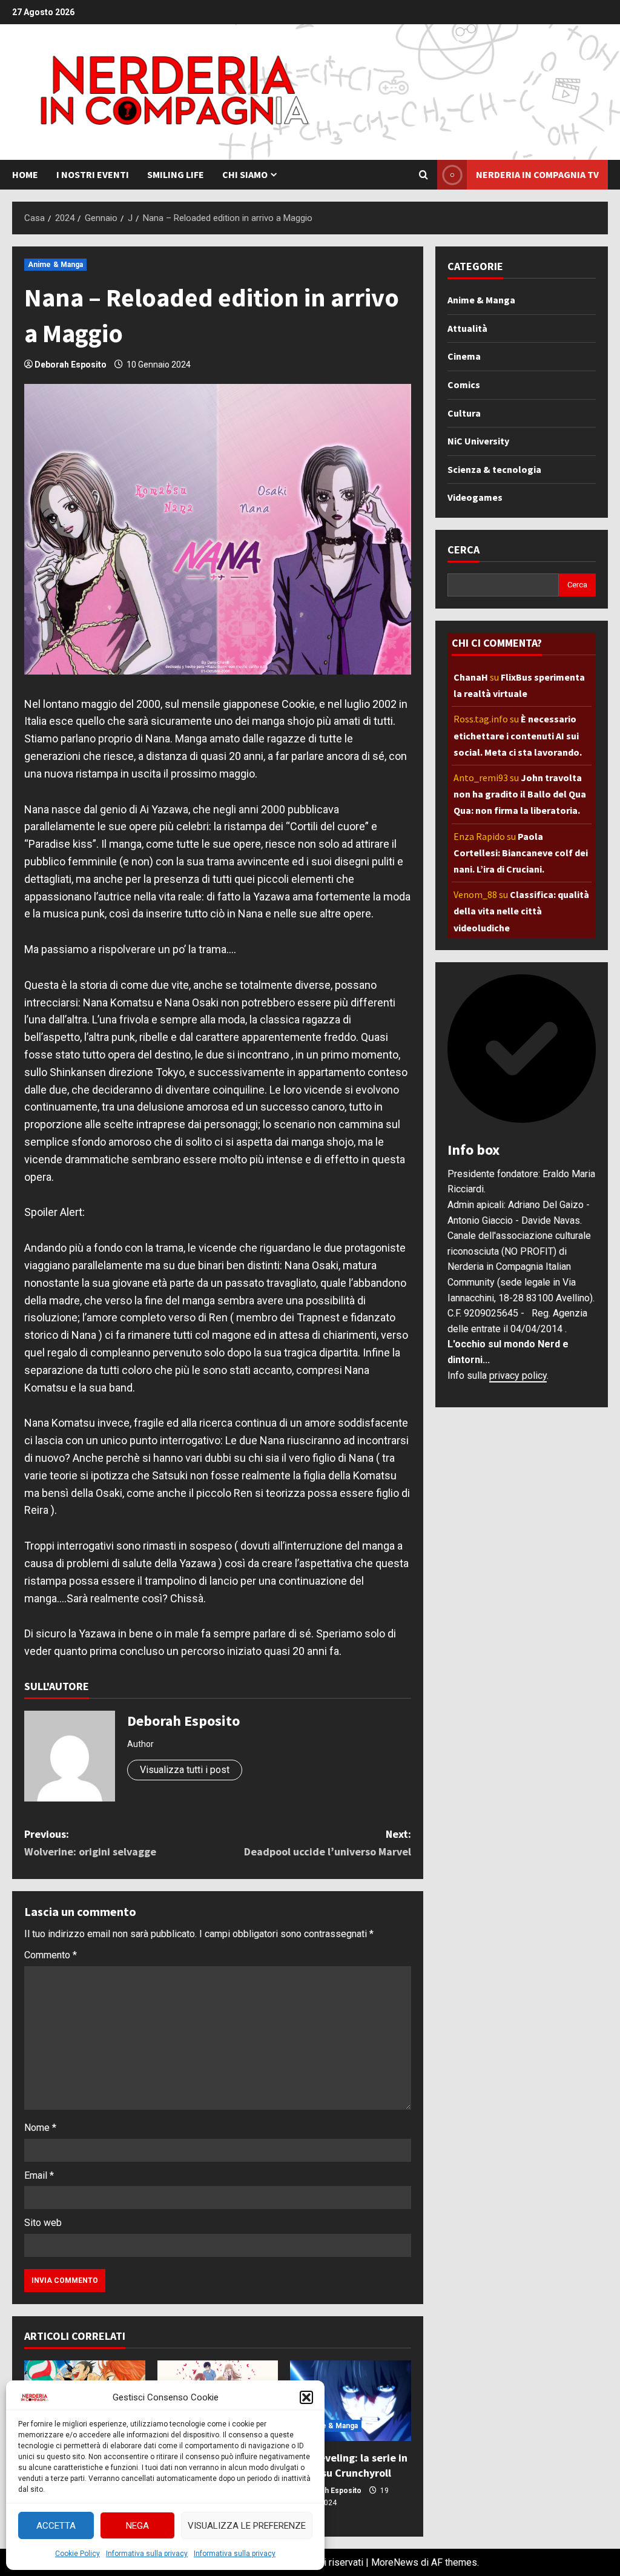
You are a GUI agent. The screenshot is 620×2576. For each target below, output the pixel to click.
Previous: (90, 1843)
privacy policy (518, 1376)
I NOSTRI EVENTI (93, 174)
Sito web (43, 2223)
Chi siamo (245, 174)
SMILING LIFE (176, 174)
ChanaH (471, 677)
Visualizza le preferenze (247, 2526)
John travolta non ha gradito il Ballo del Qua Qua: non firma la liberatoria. (520, 794)
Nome (40, 2128)
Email (39, 2175)
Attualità (467, 328)
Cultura (464, 413)
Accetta (56, 2526)
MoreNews (395, 2562)
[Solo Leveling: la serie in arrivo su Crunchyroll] (351, 2401)
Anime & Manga (55, 265)
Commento (51, 1955)
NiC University (478, 441)
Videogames (475, 497)
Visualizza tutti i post (185, 1770)
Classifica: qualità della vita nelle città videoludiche (521, 911)
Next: (327, 1843)
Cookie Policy (77, 2554)
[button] (306, 2397)
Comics (464, 385)
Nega (137, 2526)
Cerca (463, 550)
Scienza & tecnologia (494, 469)
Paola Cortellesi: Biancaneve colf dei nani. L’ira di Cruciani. (521, 853)
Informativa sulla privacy (147, 2554)
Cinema (464, 356)
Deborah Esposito (71, 365)
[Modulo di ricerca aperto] (424, 175)
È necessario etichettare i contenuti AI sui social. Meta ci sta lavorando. (518, 735)
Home (25, 174)
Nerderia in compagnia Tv (537, 174)
